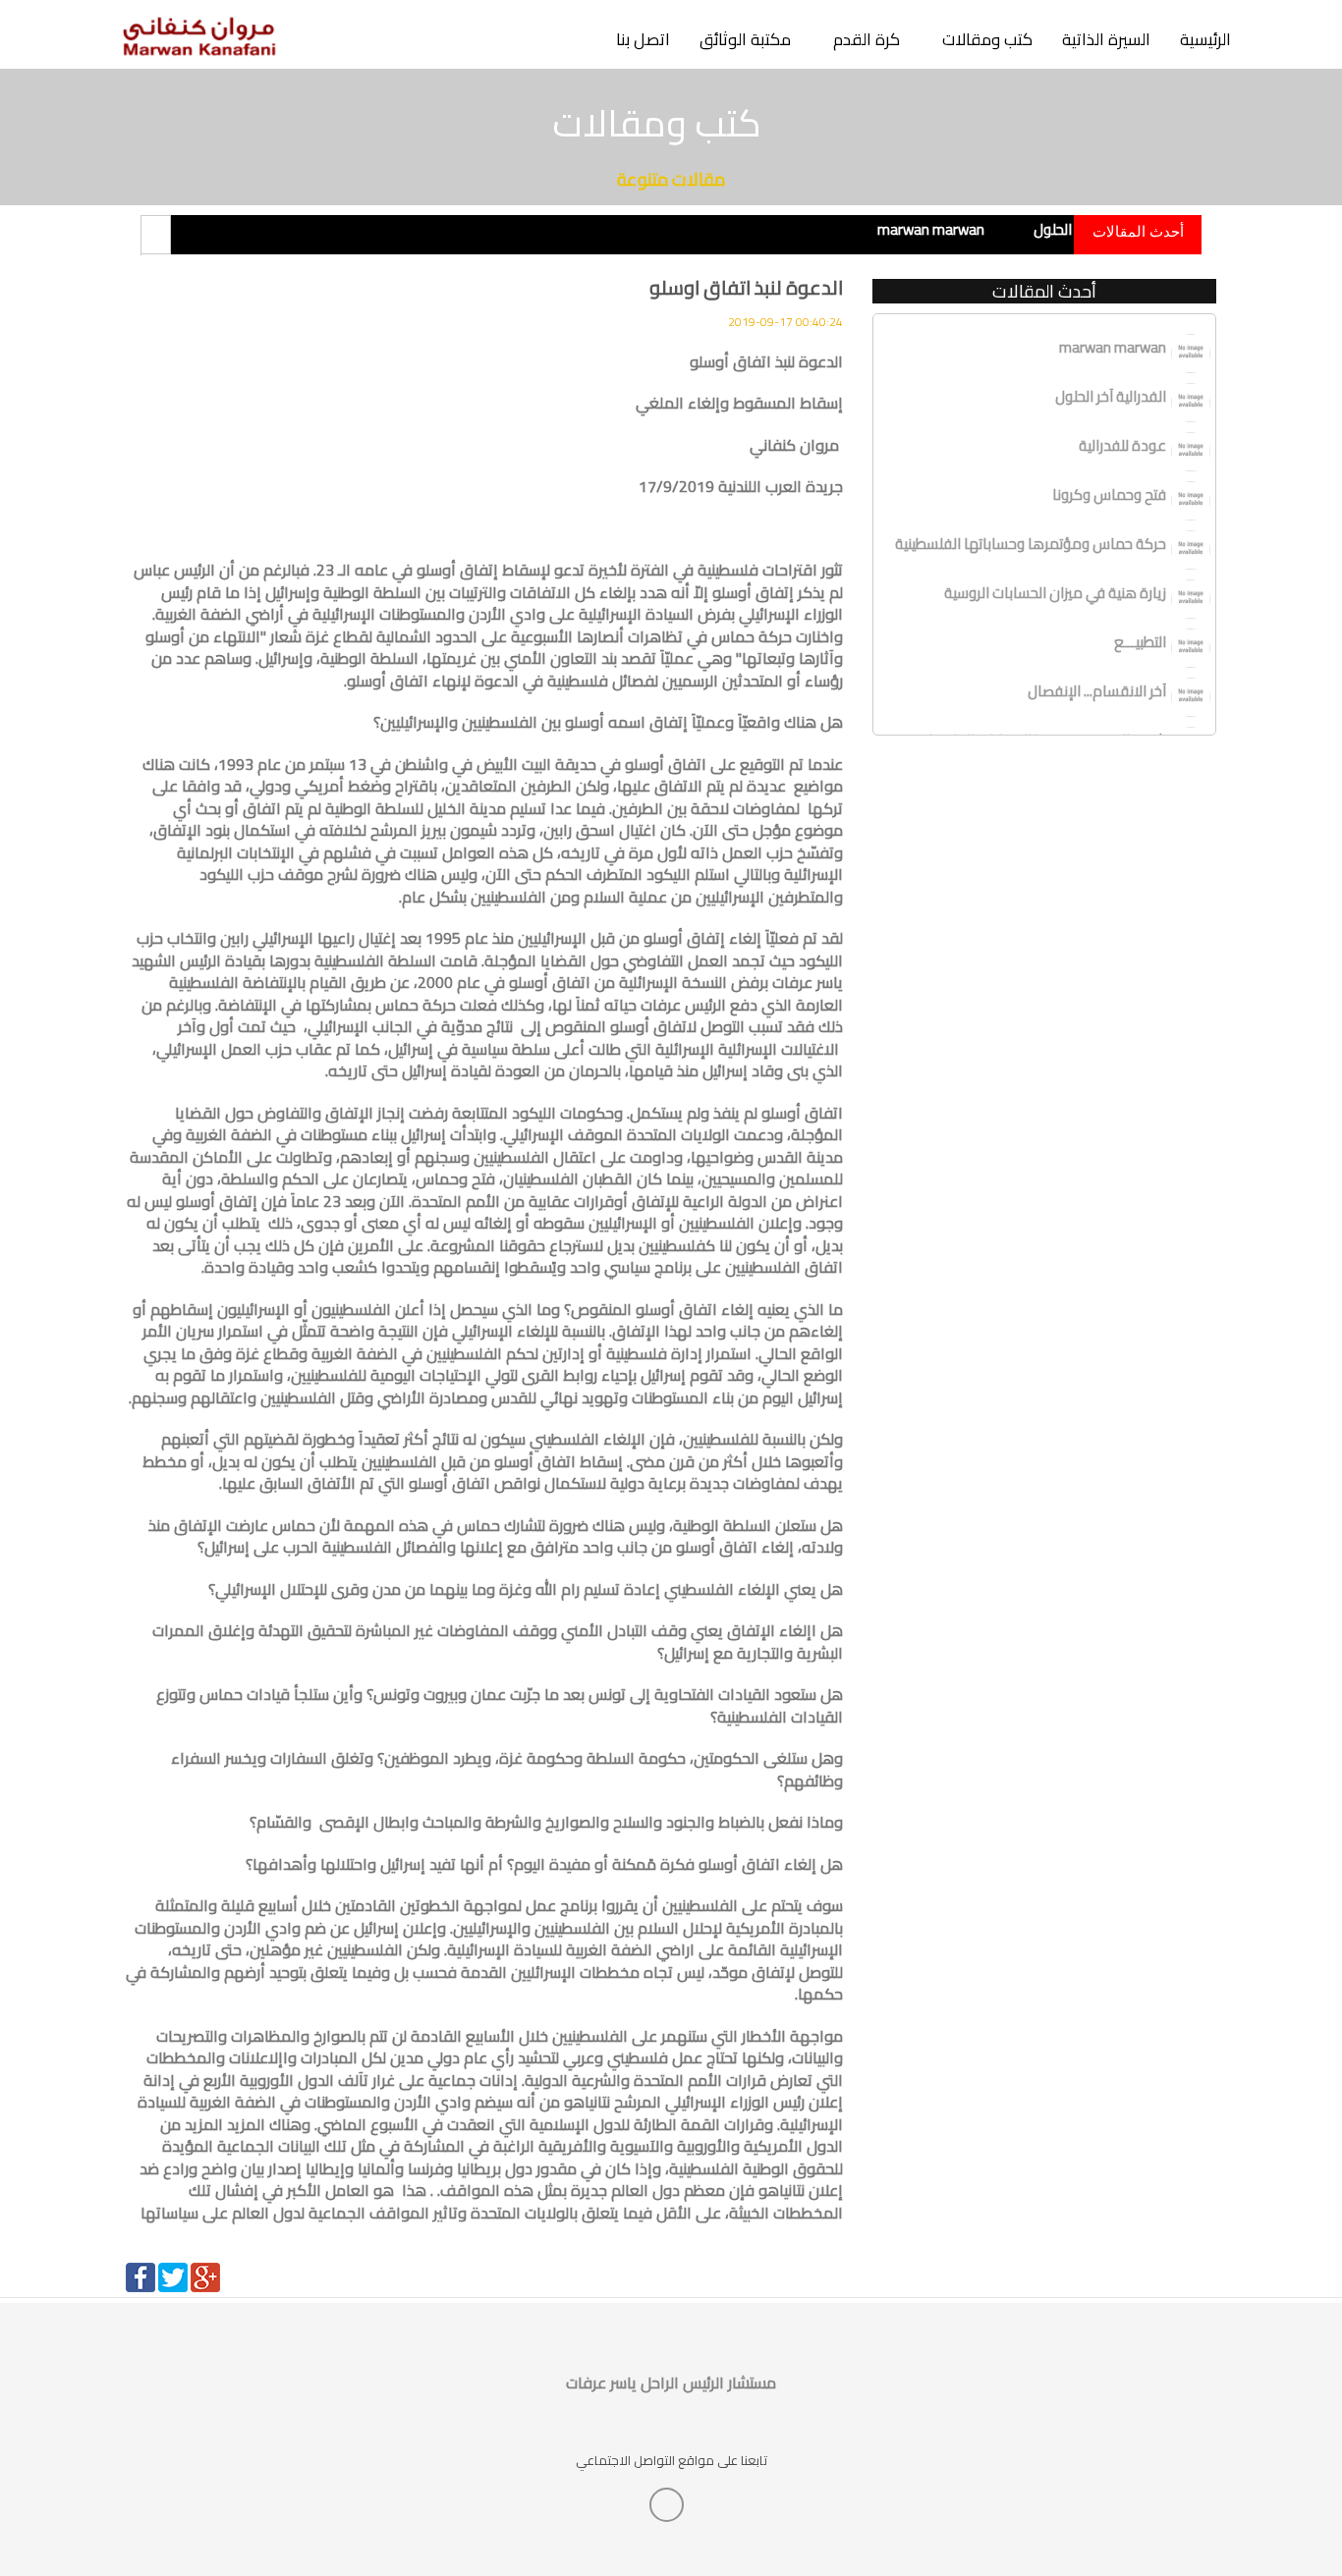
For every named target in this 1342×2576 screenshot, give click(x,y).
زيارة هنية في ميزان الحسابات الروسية (1055, 593)
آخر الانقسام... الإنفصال (1097, 691)
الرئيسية (1205, 39)
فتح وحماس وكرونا (1109, 494)
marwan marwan (931, 229)
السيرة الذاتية (1106, 39)
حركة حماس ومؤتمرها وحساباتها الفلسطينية (1031, 544)
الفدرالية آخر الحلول (1111, 396)
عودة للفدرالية (1237, 229)
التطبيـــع (1140, 642)
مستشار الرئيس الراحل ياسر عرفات (671, 2383)
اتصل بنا (643, 39)
